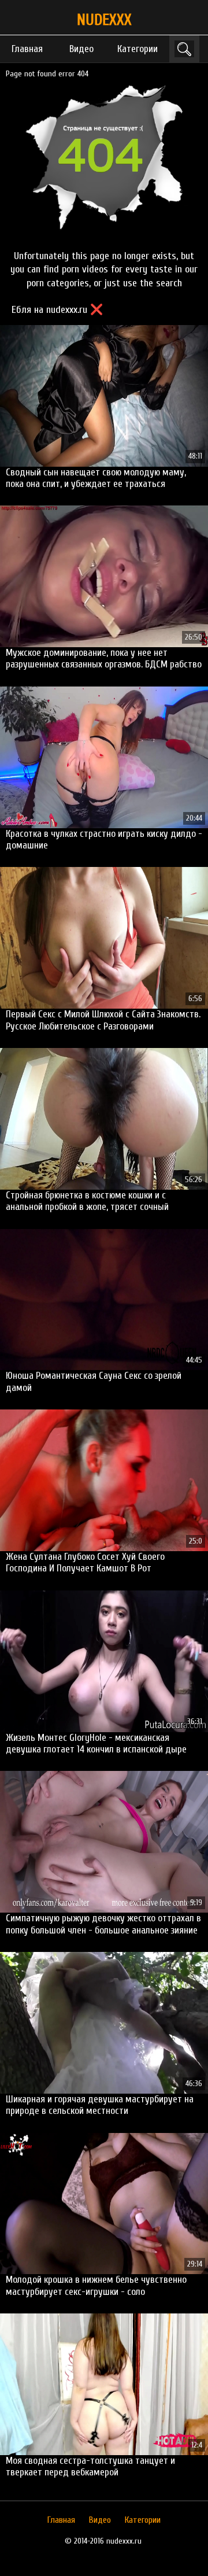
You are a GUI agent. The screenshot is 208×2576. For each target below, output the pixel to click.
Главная (27, 49)
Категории (138, 49)
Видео (81, 49)
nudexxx (104, 20)
